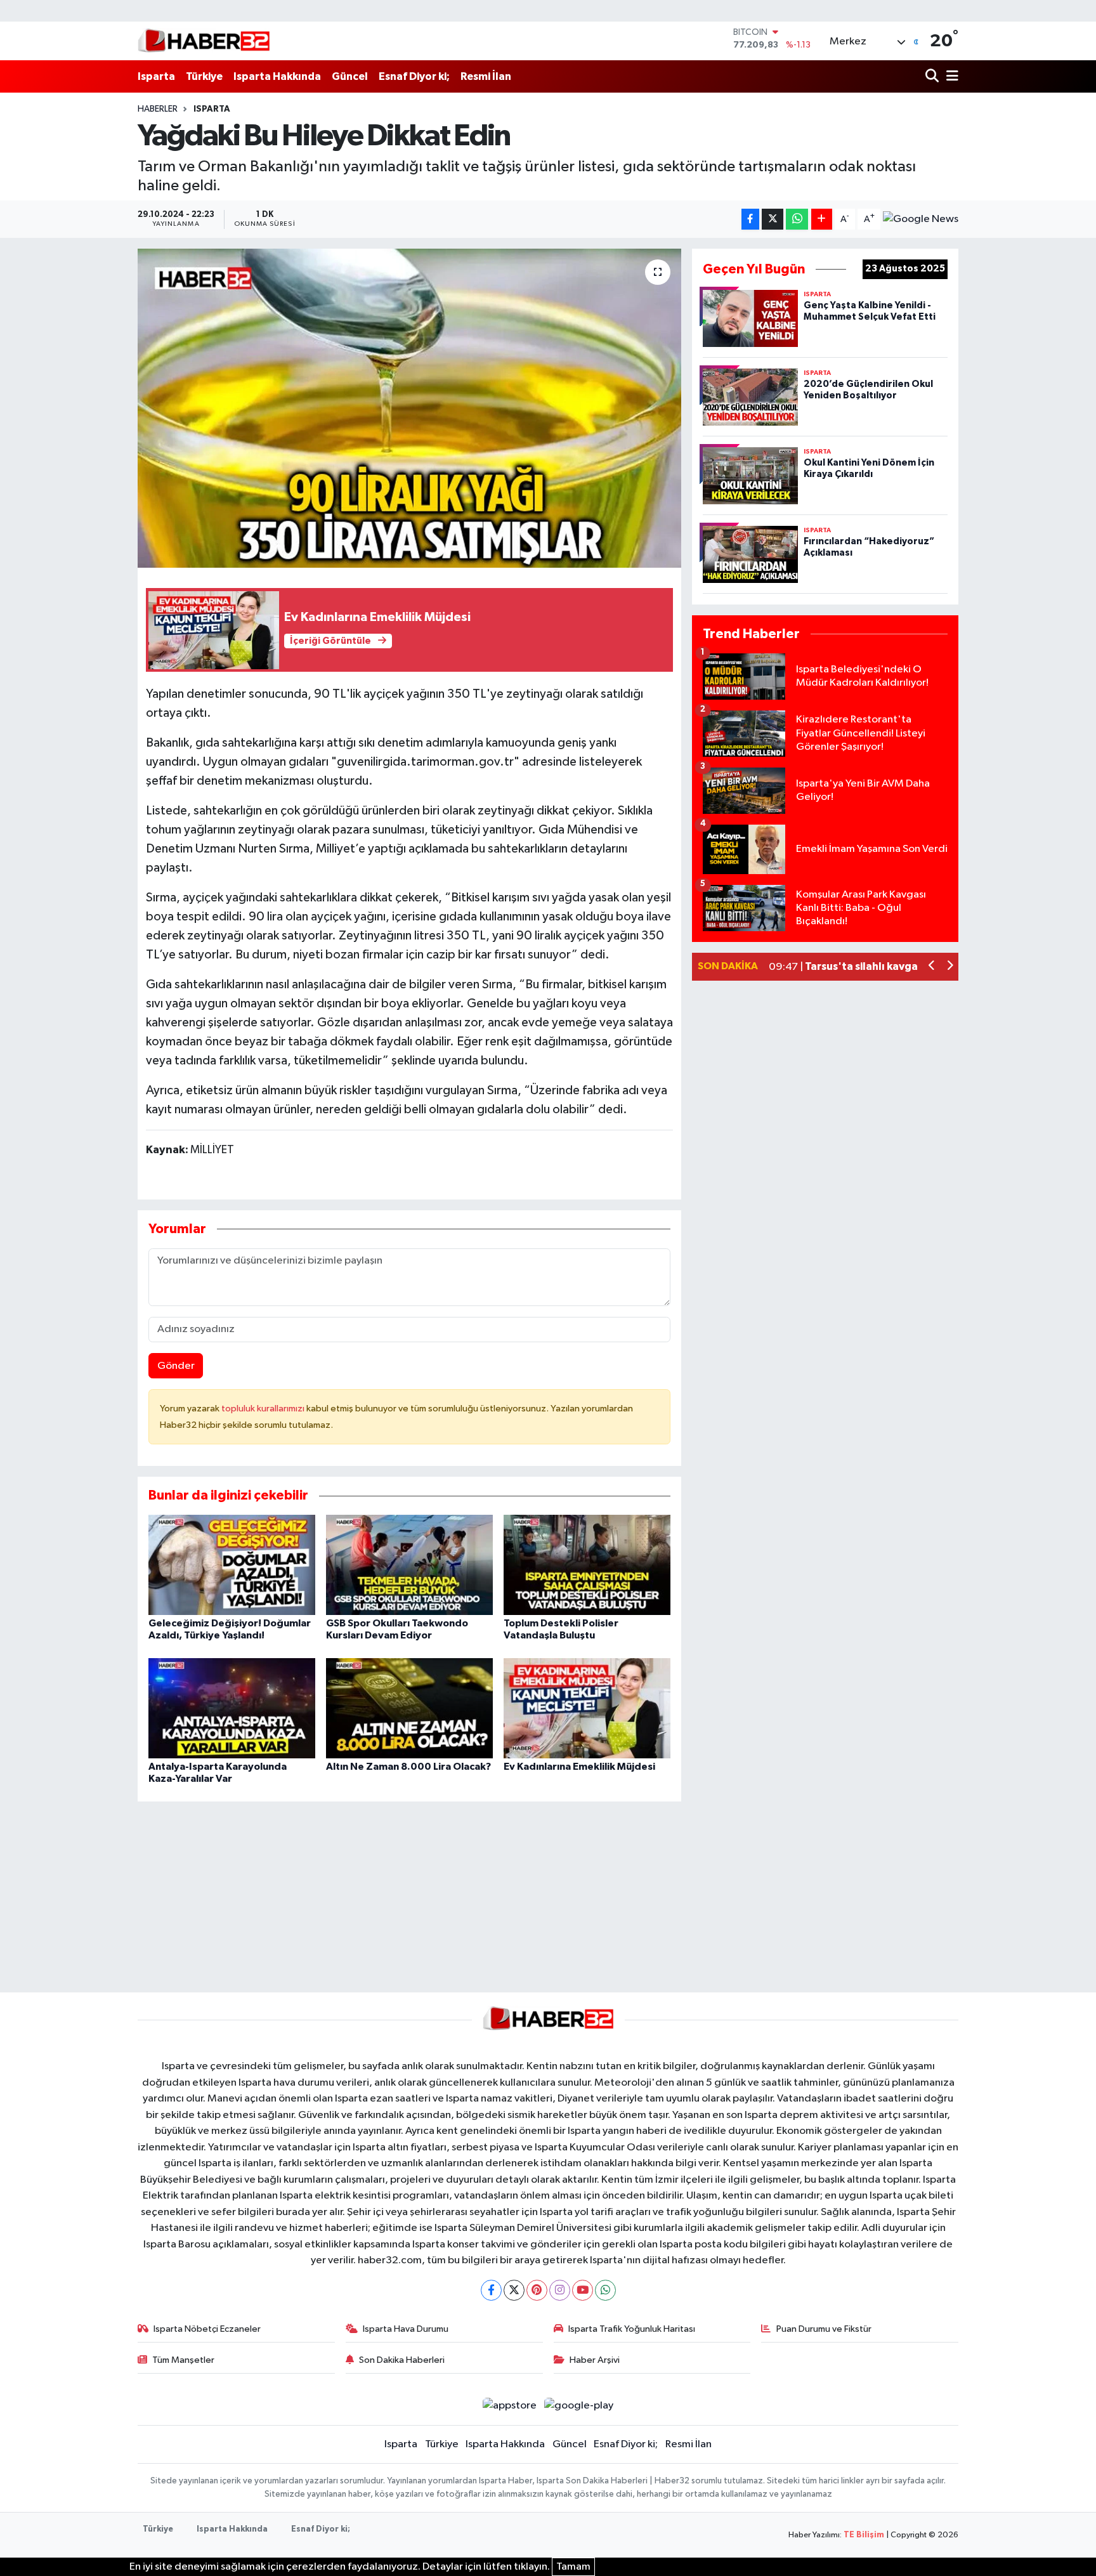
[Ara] (933, 76)
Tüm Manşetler (183, 2360)
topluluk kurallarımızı (264, 1409)
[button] (932, 967)
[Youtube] (583, 2290)
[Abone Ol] (921, 219)
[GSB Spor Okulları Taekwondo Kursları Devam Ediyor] (409, 1565)
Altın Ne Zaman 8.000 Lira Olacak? (408, 1767)
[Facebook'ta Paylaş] (750, 219)
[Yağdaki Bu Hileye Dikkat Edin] (409, 408)
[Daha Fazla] (822, 219)
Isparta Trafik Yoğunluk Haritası (632, 2329)
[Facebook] (491, 2290)
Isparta (156, 76)
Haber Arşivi (595, 2360)
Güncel (350, 76)
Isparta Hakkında (277, 76)
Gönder (176, 1366)
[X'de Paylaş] (773, 219)
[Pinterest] (537, 2290)
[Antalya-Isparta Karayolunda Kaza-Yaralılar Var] (232, 1708)
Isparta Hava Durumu (406, 2329)
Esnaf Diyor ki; (414, 76)
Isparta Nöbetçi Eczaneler (207, 2329)
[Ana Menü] (950, 76)
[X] (514, 2290)
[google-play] (579, 2406)
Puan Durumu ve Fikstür (824, 2329)
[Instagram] (560, 2290)
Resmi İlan (486, 76)
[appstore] (509, 2406)
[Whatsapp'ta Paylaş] (797, 219)
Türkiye (204, 76)
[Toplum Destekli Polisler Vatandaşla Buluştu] (587, 1565)
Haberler (158, 109)
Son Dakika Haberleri (402, 2360)
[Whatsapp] (605, 2290)
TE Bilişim (864, 2535)
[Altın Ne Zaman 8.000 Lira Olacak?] (409, 1708)
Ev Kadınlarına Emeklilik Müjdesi (579, 1767)
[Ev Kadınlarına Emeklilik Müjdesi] (587, 1708)
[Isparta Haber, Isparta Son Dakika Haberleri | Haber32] (204, 41)
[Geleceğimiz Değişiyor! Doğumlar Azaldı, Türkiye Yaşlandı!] (232, 1565)
